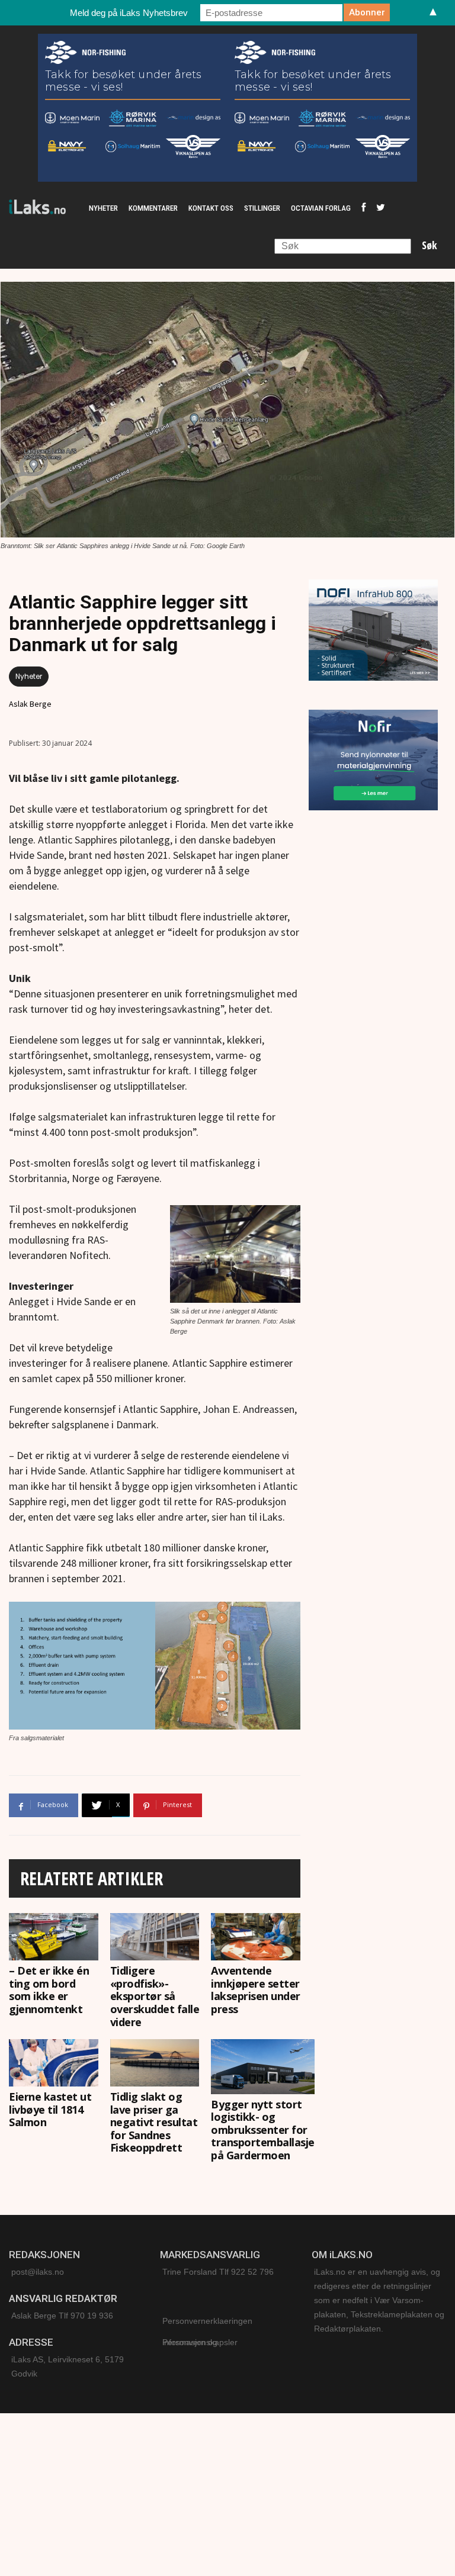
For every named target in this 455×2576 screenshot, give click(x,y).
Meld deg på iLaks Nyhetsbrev (129, 13)
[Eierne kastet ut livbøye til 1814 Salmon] (54, 2063)
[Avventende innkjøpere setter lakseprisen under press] (256, 1937)
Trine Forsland (190, 2272)
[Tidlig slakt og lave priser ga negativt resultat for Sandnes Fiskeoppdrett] (155, 2063)
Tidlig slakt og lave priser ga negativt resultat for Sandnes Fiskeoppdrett (154, 2122)
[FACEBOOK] (363, 208)
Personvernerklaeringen (207, 2321)
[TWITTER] (381, 208)
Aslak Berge (30, 704)
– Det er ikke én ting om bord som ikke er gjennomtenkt (49, 1990)
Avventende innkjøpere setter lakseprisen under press (256, 1990)
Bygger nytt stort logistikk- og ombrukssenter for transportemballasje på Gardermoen (263, 2130)
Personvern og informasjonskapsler (200, 2342)
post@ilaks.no (38, 2272)
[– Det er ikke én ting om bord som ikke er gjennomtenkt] (54, 1937)
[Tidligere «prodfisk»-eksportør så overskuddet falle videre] (155, 1937)
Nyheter (29, 676)
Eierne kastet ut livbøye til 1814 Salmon (50, 2109)
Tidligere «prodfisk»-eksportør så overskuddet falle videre (155, 1996)
